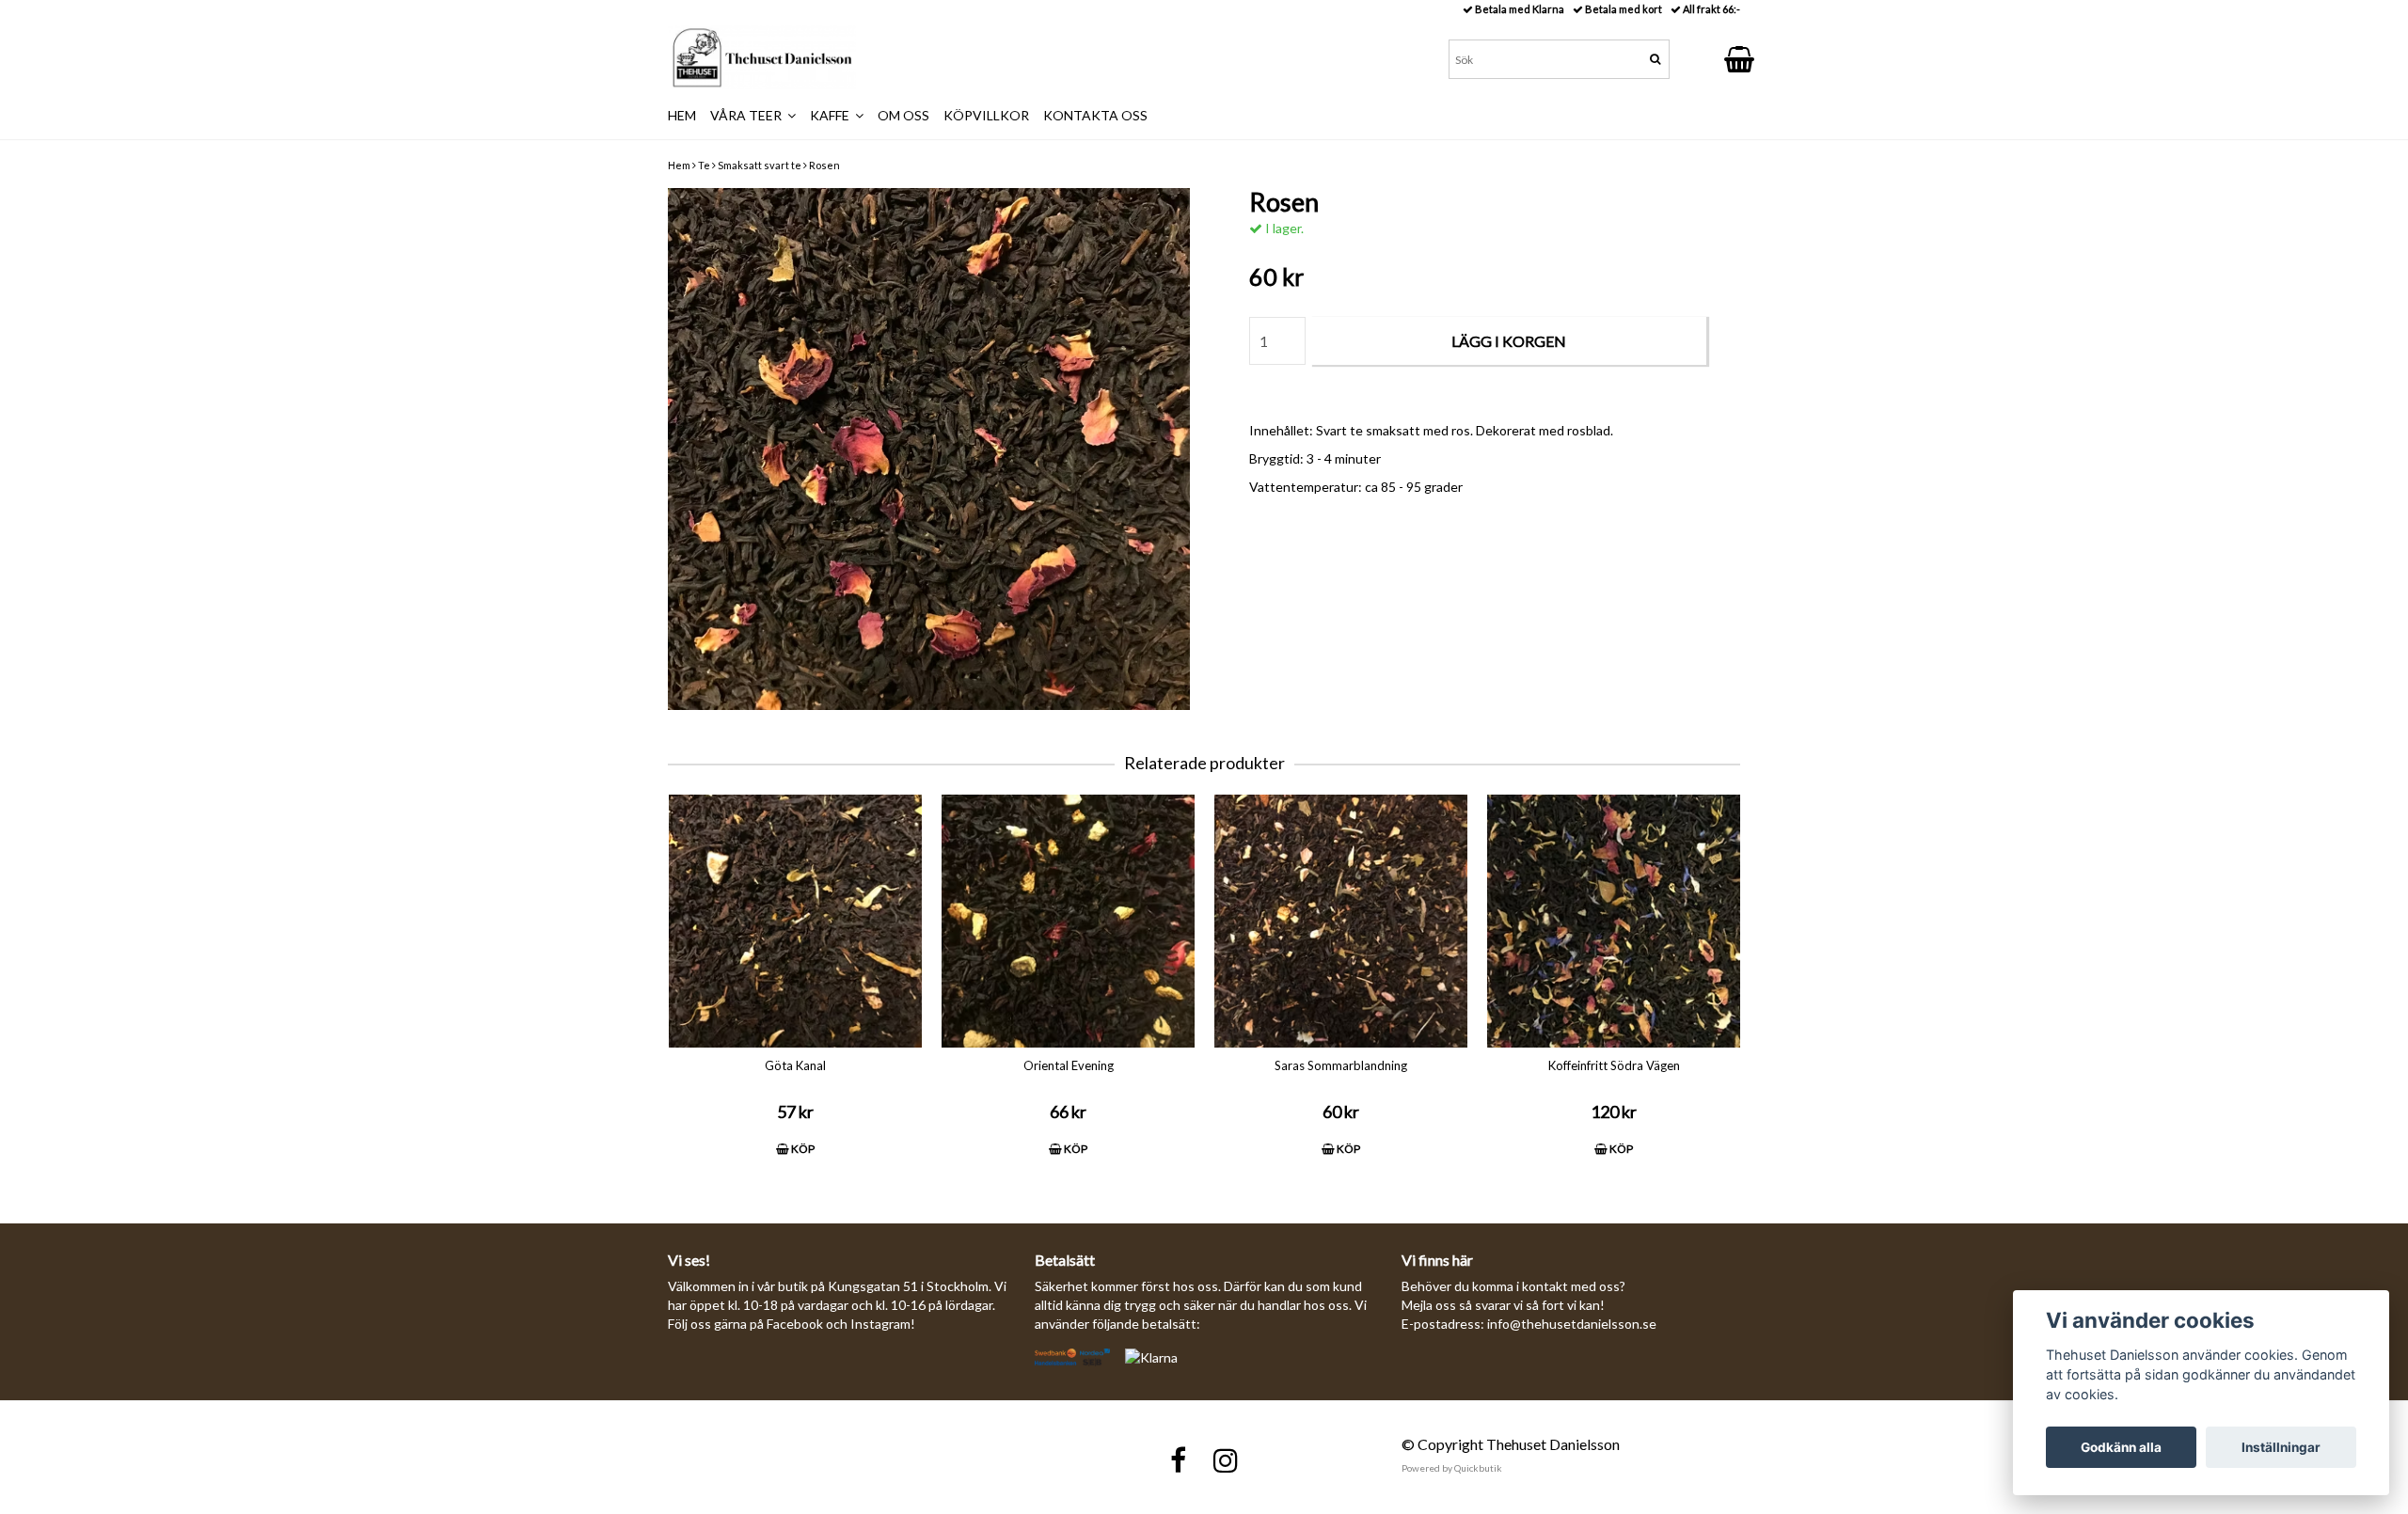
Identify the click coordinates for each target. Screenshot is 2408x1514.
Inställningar (2281, 1447)
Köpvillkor (986, 115)
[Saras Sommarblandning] (1341, 921)
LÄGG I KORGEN (1509, 341)
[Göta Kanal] (795, 921)
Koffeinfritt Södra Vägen (1614, 1065)
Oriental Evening (1069, 1065)
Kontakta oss (1095, 115)
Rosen (824, 165)
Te (704, 165)
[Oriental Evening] (1068, 921)
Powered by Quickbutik (1452, 1468)
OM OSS (903, 115)
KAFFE (832, 115)
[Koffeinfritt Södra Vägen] (1614, 921)
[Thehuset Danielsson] (762, 57)
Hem (679, 165)
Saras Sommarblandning (1341, 1065)
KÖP (802, 1149)
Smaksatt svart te (760, 165)
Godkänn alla (2121, 1447)
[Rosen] (929, 449)
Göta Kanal (795, 1065)
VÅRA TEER (749, 115)
